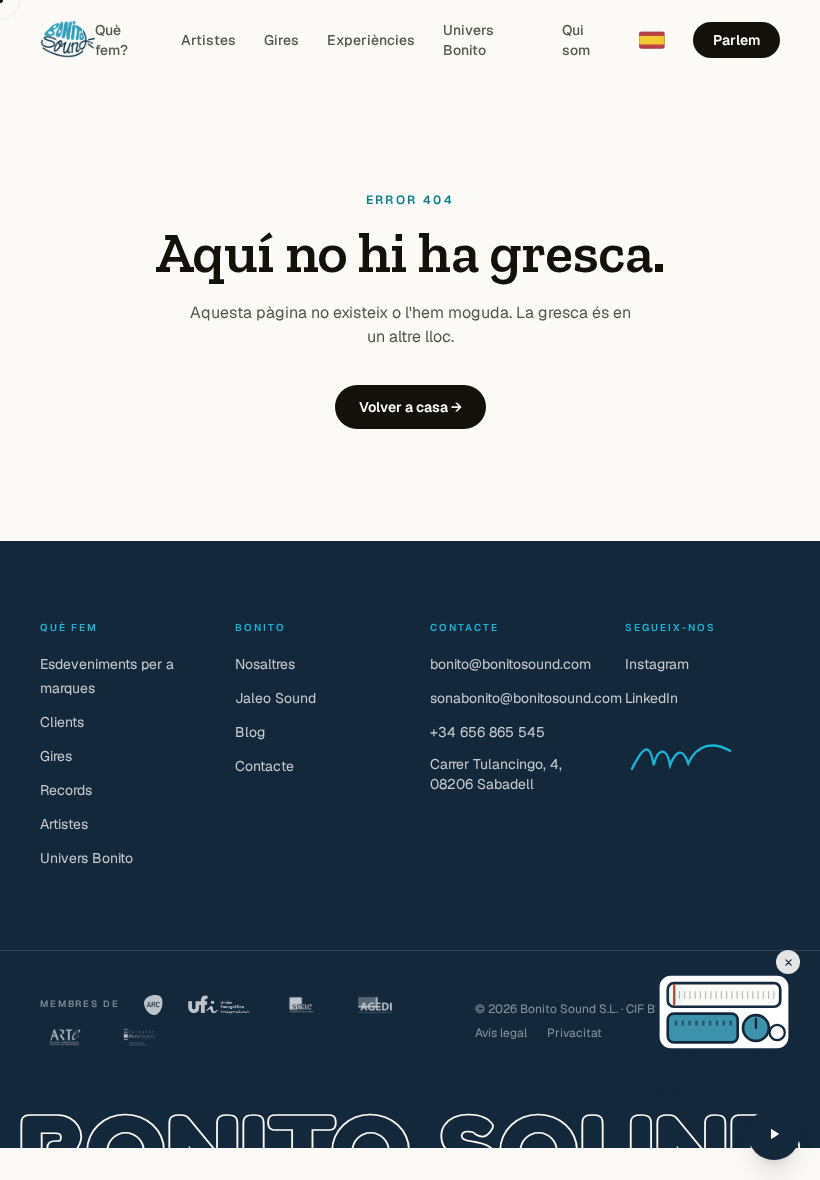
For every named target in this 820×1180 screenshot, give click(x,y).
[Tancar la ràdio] (788, 962)
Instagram (657, 664)
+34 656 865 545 (487, 732)
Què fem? (111, 40)
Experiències (371, 40)
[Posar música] (774, 1134)
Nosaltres (265, 664)
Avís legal (501, 1033)
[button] (684, 995)
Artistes (208, 40)
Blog (250, 732)
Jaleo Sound (275, 698)
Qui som (576, 40)
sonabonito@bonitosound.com (526, 698)
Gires (281, 40)
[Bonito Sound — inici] (67, 40)
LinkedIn (651, 698)
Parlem (736, 40)
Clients (62, 722)
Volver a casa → (410, 407)
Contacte (264, 766)
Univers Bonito (468, 40)
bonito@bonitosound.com (510, 664)
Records (66, 790)
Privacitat (574, 1033)
